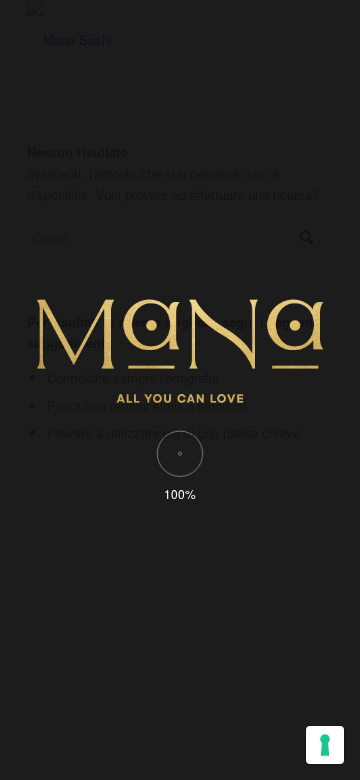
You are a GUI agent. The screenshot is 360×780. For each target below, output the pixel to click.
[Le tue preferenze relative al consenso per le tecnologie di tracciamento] (325, 745)
